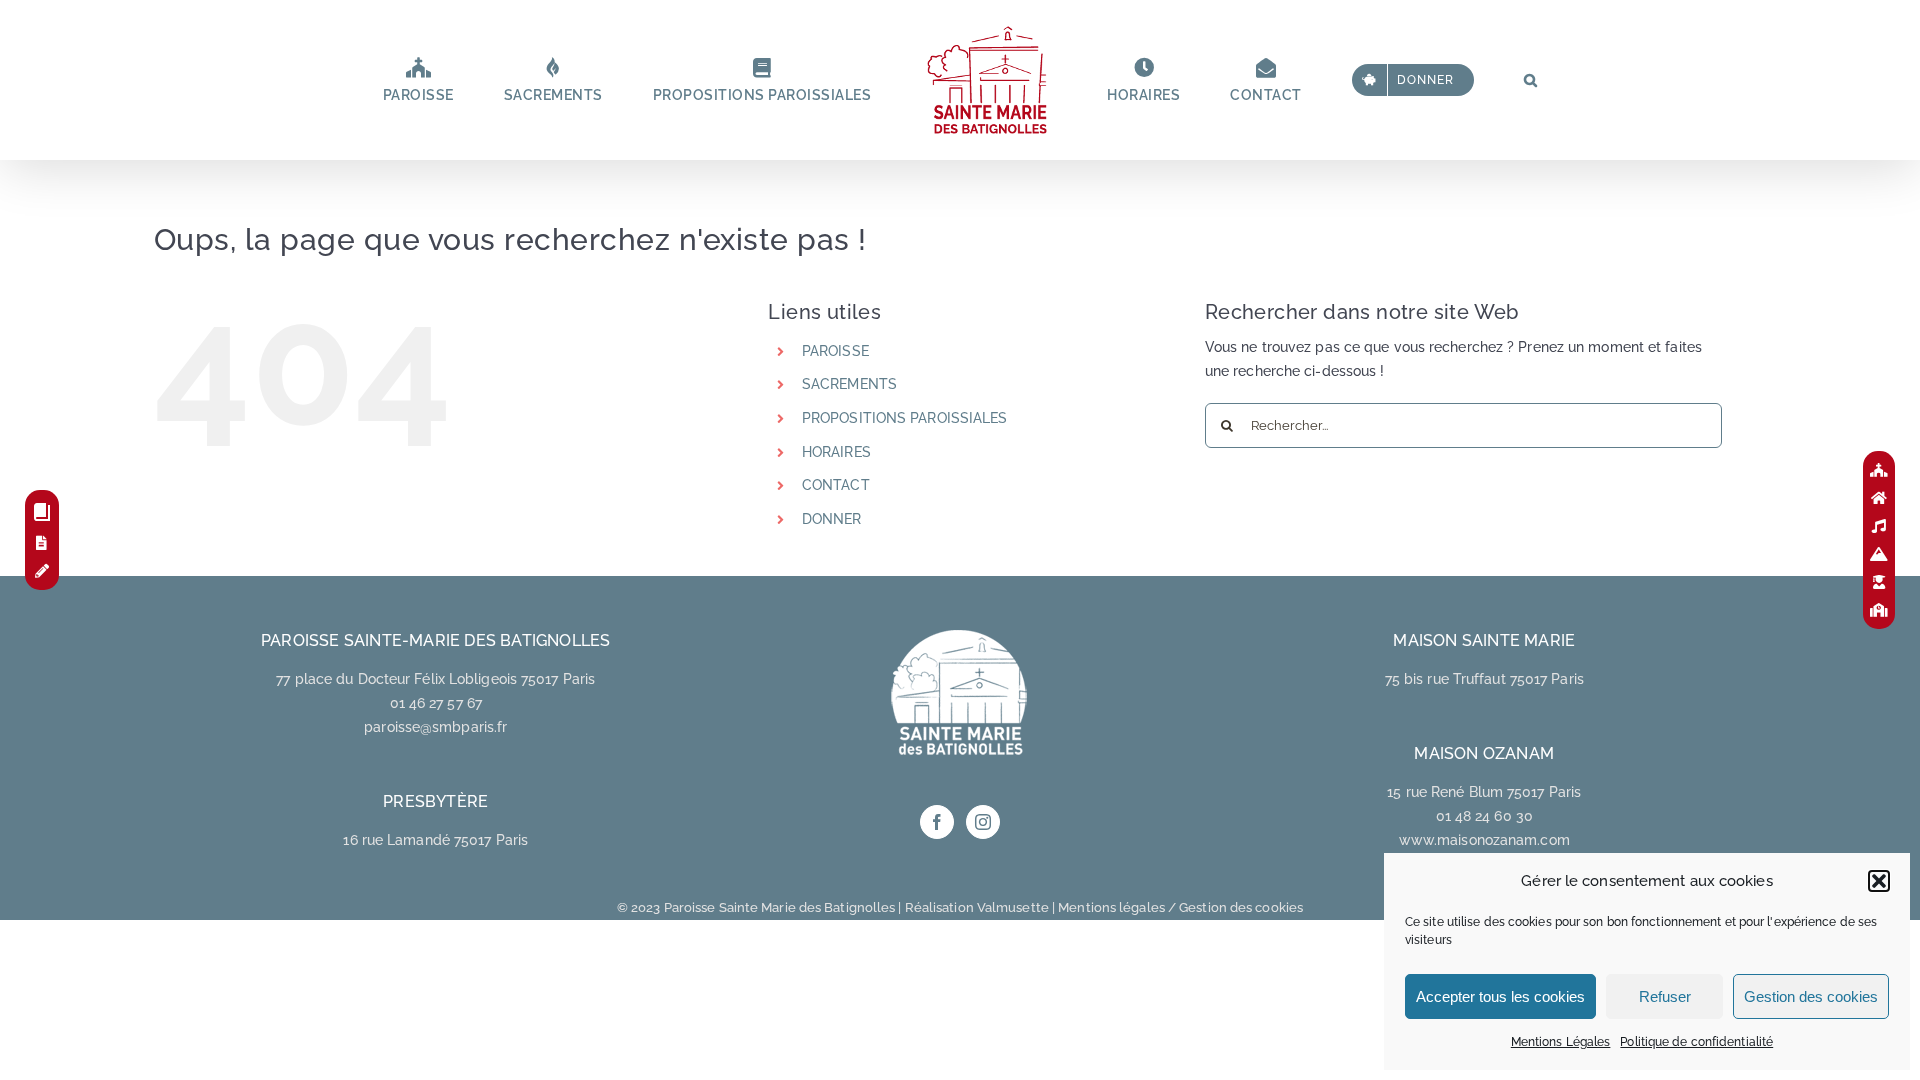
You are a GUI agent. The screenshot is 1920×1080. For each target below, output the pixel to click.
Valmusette (1013, 907)
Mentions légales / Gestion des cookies (1180, 907)
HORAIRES (836, 452)
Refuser (1665, 996)
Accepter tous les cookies (1500, 996)
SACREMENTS (849, 384)
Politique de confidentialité (1696, 1042)
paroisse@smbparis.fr (435, 727)
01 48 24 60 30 (1484, 816)
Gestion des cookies (1811, 996)
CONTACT (836, 485)
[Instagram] (983, 822)
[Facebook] (937, 822)
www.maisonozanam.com (1484, 840)
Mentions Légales (1561, 1042)
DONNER (832, 519)
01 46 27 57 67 (436, 703)
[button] (1879, 881)
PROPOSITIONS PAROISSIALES (905, 418)
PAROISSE (835, 351)
